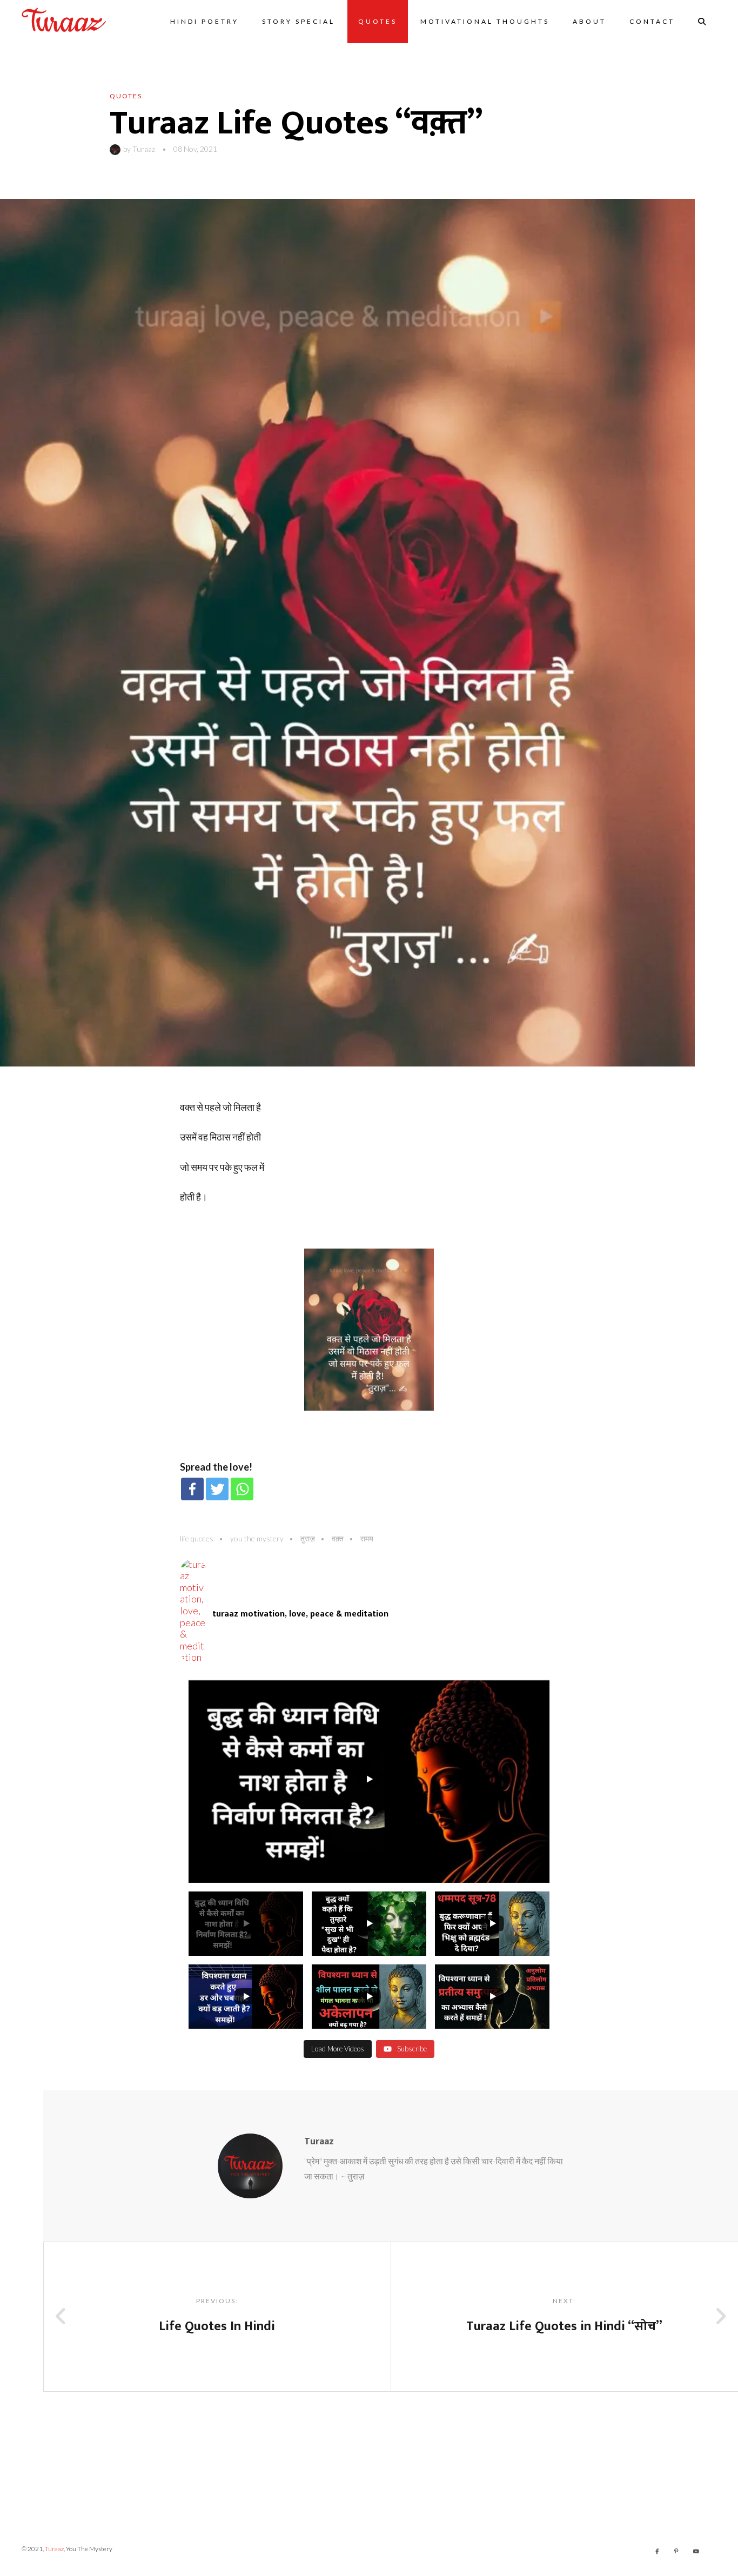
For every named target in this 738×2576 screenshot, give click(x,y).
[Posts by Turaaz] (116, 149)
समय (367, 1538)
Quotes (378, 21)
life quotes (197, 1538)
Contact (652, 21)
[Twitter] (217, 1489)
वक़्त (338, 1538)
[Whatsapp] (242, 1489)
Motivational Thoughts (485, 21)
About (589, 21)
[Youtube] (696, 2551)
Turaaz (144, 149)
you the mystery (257, 1538)
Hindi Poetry (204, 21)
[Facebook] (192, 1489)
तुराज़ (308, 1538)
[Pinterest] (676, 2551)
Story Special (298, 21)
